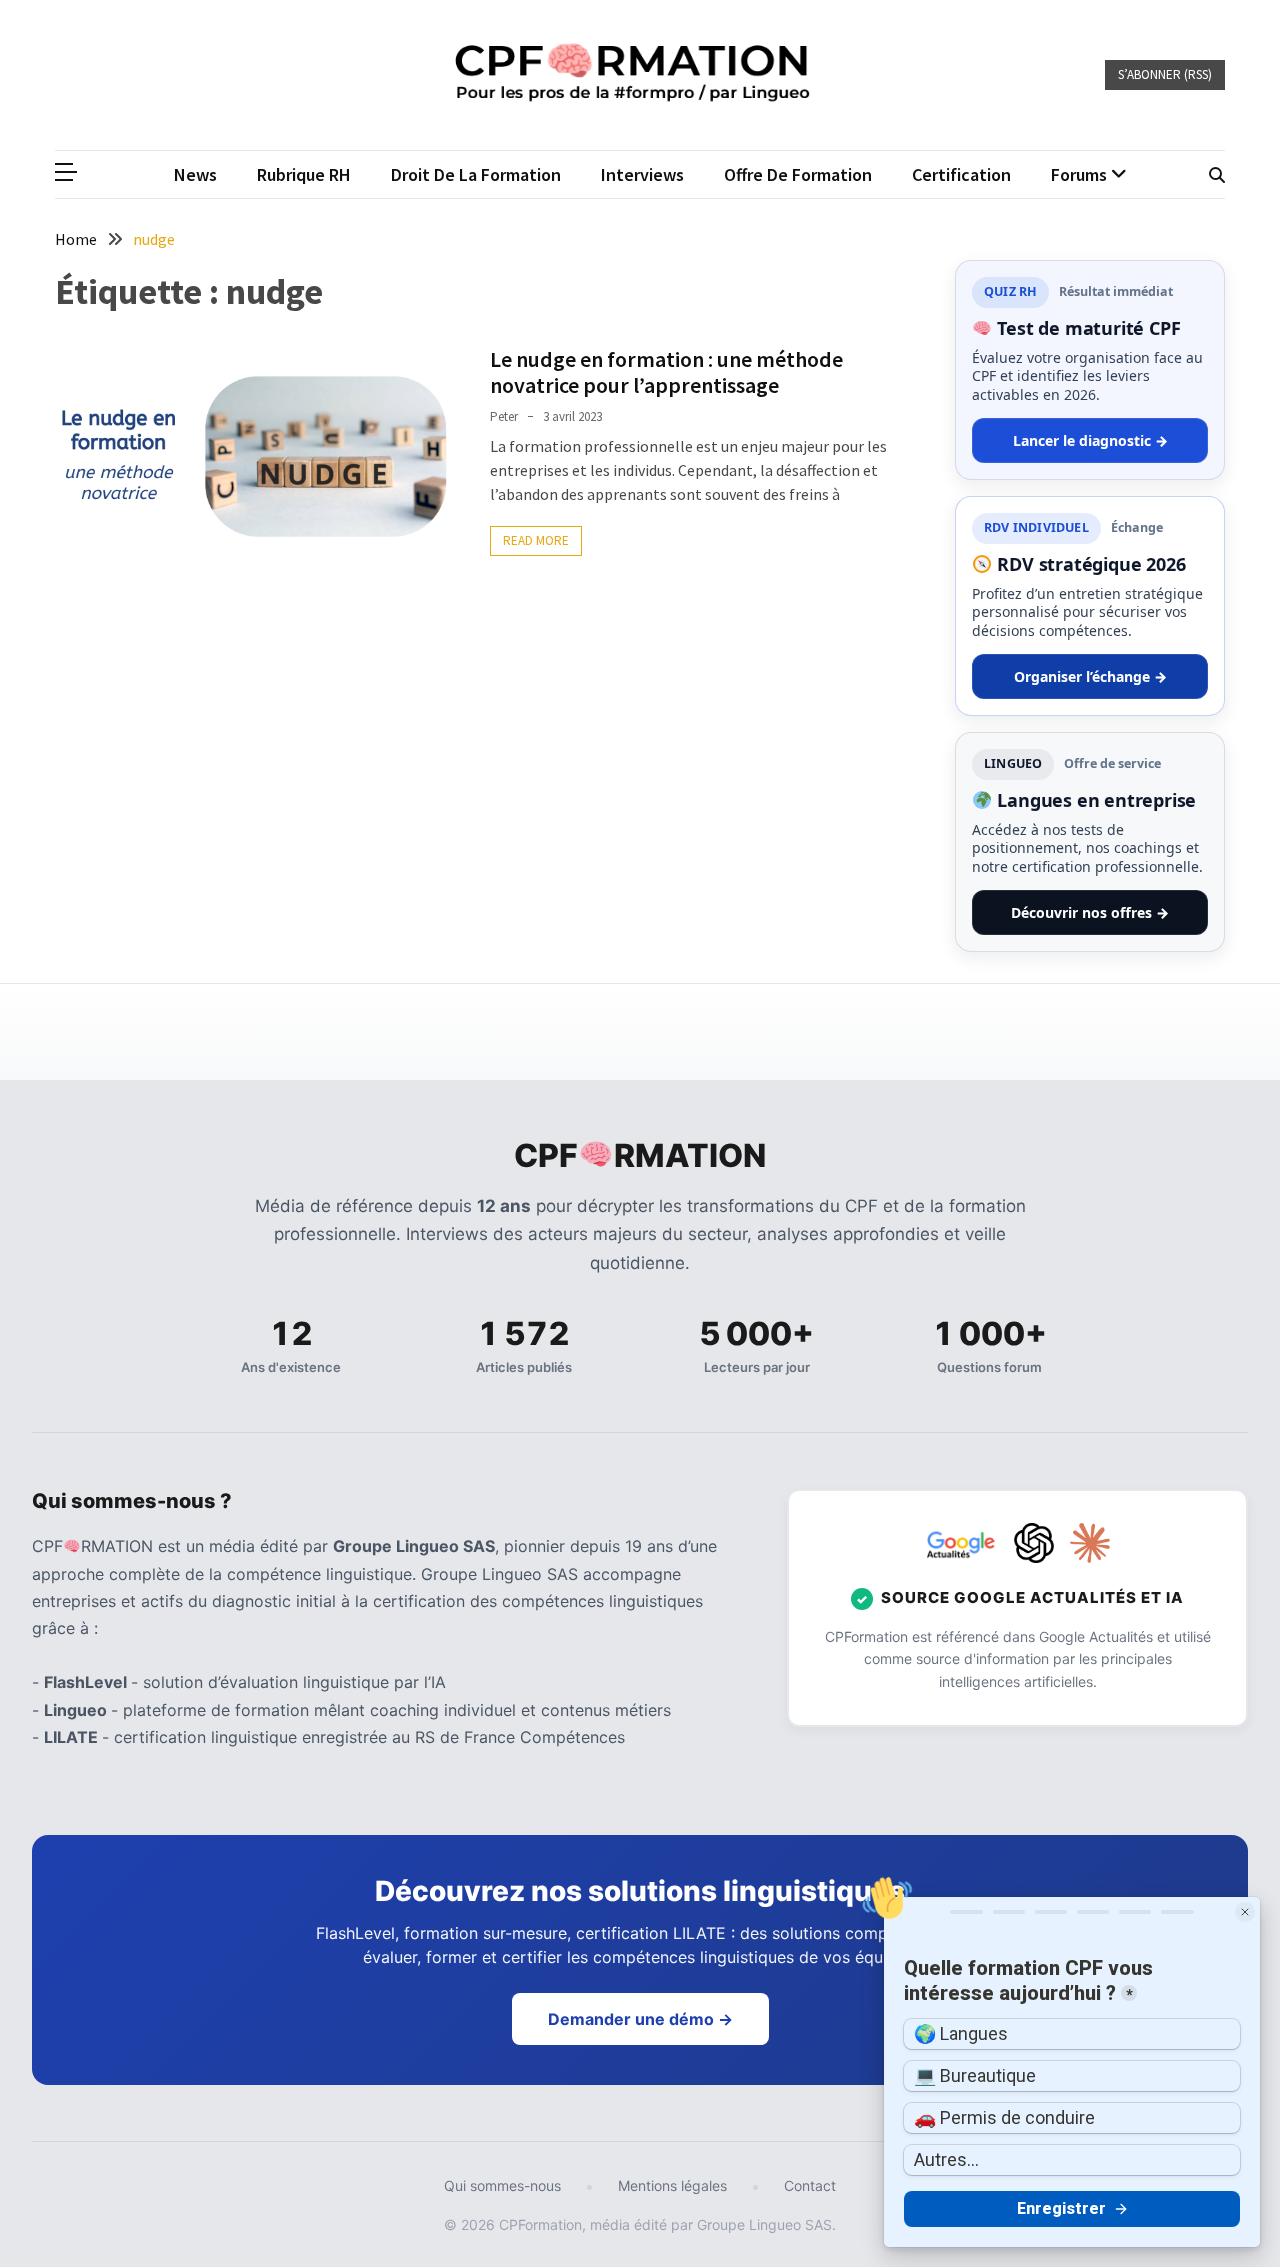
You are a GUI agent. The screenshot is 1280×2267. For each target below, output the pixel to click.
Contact (810, 2185)
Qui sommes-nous (502, 2185)
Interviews (642, 174)
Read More (536, 540)
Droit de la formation (476, 174)
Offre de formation (798, 174)
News (195, 174)
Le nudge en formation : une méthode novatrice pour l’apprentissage (666, 372)
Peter (504, 416)
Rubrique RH (304, 174)
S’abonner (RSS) (1165, 74)
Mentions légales (672, 2185)
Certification (961, 174)
